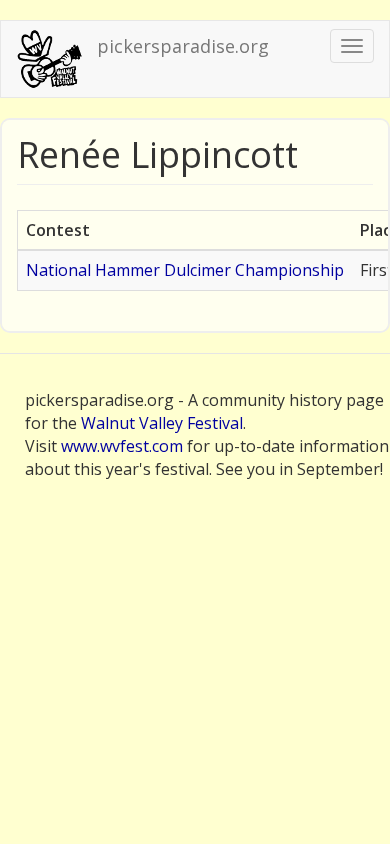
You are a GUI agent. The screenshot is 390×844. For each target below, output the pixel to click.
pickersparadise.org (183, 46)
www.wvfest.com (122, 446)
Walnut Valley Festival (162, 423)
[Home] (49, 59)
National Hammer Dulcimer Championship (185, 270)
